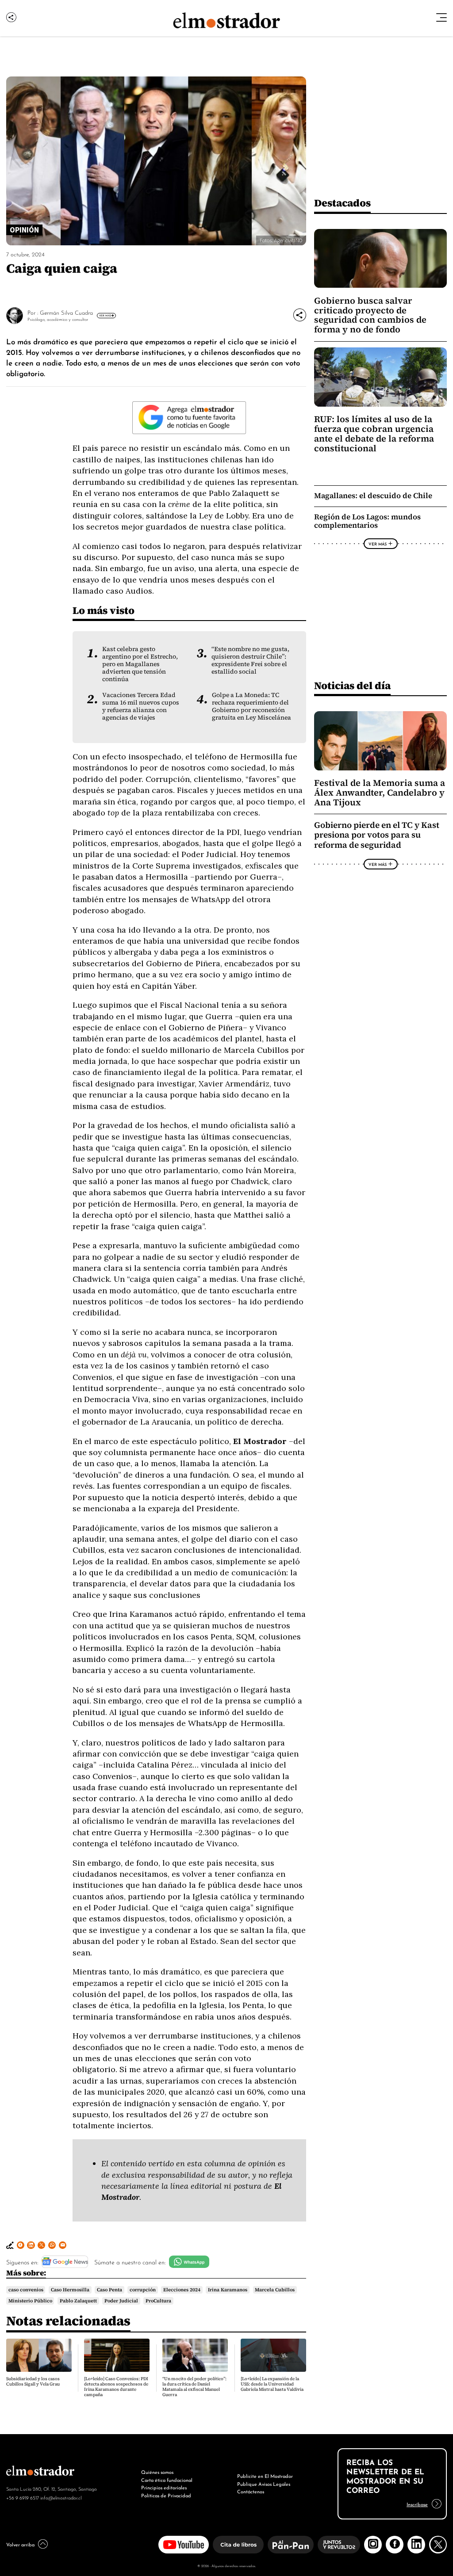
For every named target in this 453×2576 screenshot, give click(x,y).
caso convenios (26, 2290)
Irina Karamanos (228, 2290)
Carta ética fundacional (167, 2480)
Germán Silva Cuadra (66, 312)
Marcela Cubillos (275, 2290)
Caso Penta (109, 2290)
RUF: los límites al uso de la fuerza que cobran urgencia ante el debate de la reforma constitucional (374, 434)
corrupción (143, 2290)
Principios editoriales (164, 2487)
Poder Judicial (121, 2301)
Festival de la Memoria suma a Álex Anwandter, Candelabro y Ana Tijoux (380, 793)
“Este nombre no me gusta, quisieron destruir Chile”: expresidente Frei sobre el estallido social (250, 660)
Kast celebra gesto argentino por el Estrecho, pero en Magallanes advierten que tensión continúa (140, 664)
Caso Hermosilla (70, 2290)
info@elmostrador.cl (61, 2497)
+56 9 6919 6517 (23, 2497)
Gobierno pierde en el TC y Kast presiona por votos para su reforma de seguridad (377, 835)
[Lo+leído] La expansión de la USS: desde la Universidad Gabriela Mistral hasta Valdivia (272, 2384)
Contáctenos (251, 2491)
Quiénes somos (157, 2472)
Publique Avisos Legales (264, 2484)
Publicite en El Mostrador (265, 2476)
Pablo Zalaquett (78, 2301)
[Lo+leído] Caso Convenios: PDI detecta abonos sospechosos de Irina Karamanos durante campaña (116, 2387)
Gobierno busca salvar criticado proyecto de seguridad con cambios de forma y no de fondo (370, 315)
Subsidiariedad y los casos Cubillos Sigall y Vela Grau (33, 2381)
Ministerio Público (30, 2301)
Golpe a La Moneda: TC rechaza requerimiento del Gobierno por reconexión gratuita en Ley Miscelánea (251, 706)
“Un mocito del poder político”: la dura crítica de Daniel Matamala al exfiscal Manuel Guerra (194, 2387)
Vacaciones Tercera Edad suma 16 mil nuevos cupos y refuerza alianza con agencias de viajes (141, 706)
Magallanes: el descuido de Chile (373, 496)
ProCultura (158, 2301)
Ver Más (105, 315)
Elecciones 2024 (182, 2290)
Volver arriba (20, 2544)
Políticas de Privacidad (166, 2495)
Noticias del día (352, 685)
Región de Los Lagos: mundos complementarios (367, 521)
